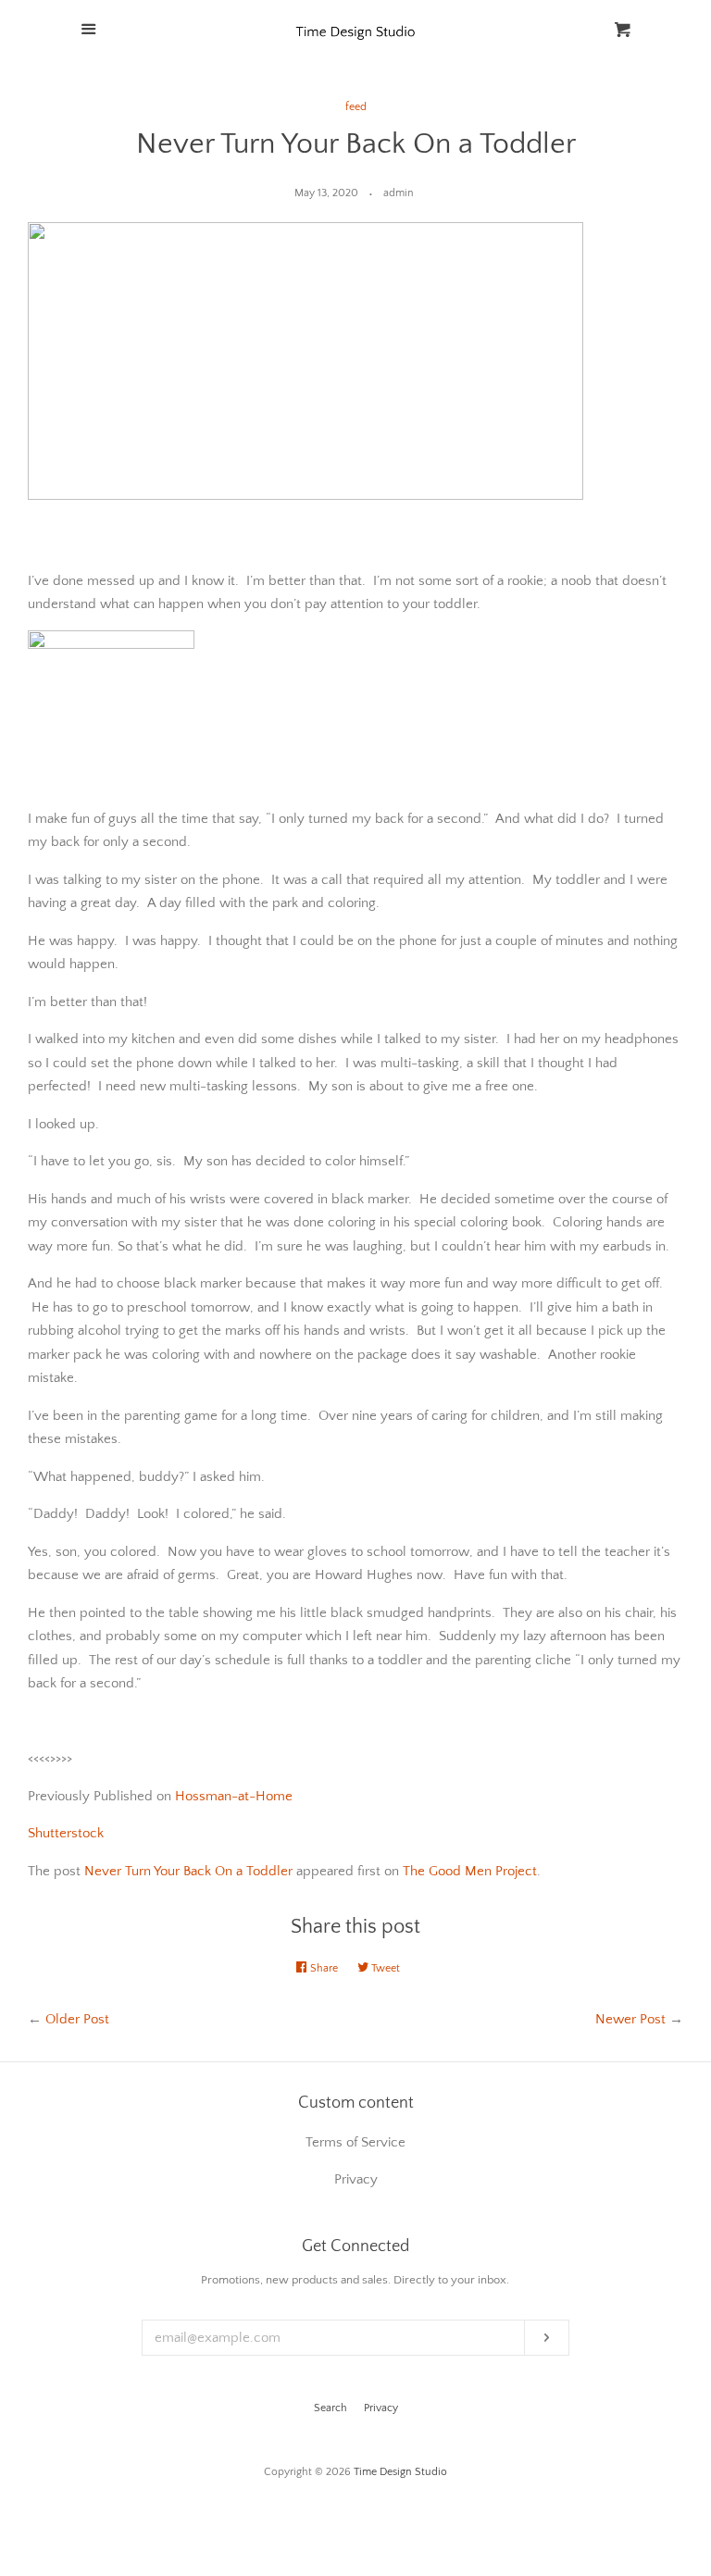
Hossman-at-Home (234, 1796)
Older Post (77, 2019)
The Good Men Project (470, 1871)
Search (331, 2408)
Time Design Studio (400, 2472)
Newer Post (630, 2019)
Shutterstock (66, 1833)
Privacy (381, 2408)
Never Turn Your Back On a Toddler (188, 1871)
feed (356, 107)
